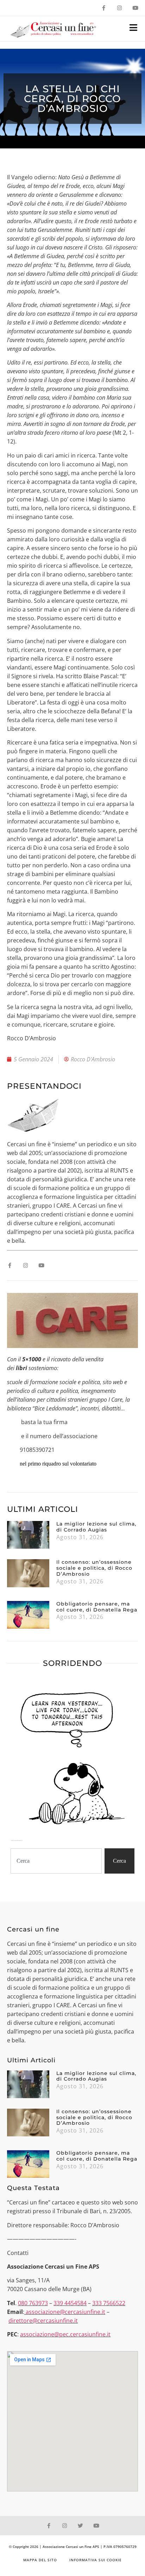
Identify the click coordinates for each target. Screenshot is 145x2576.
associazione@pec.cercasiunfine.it (65, 2334)
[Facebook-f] (104, 8)
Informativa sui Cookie (96, 2560)
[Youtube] (135, 8)
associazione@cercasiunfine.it (65, 2312)
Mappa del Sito (40, 2560)
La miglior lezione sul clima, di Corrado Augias (96, 1527)
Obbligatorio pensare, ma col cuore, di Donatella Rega (97, 1607)
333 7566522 (109, 2303)
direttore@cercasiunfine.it (43, 2321)
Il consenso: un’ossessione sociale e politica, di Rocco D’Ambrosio (94, 1568)
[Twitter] (80, 2526)
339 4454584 (70, 2303)
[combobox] (56, 1861)
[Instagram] (119, 8)
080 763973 (33, 2303)
